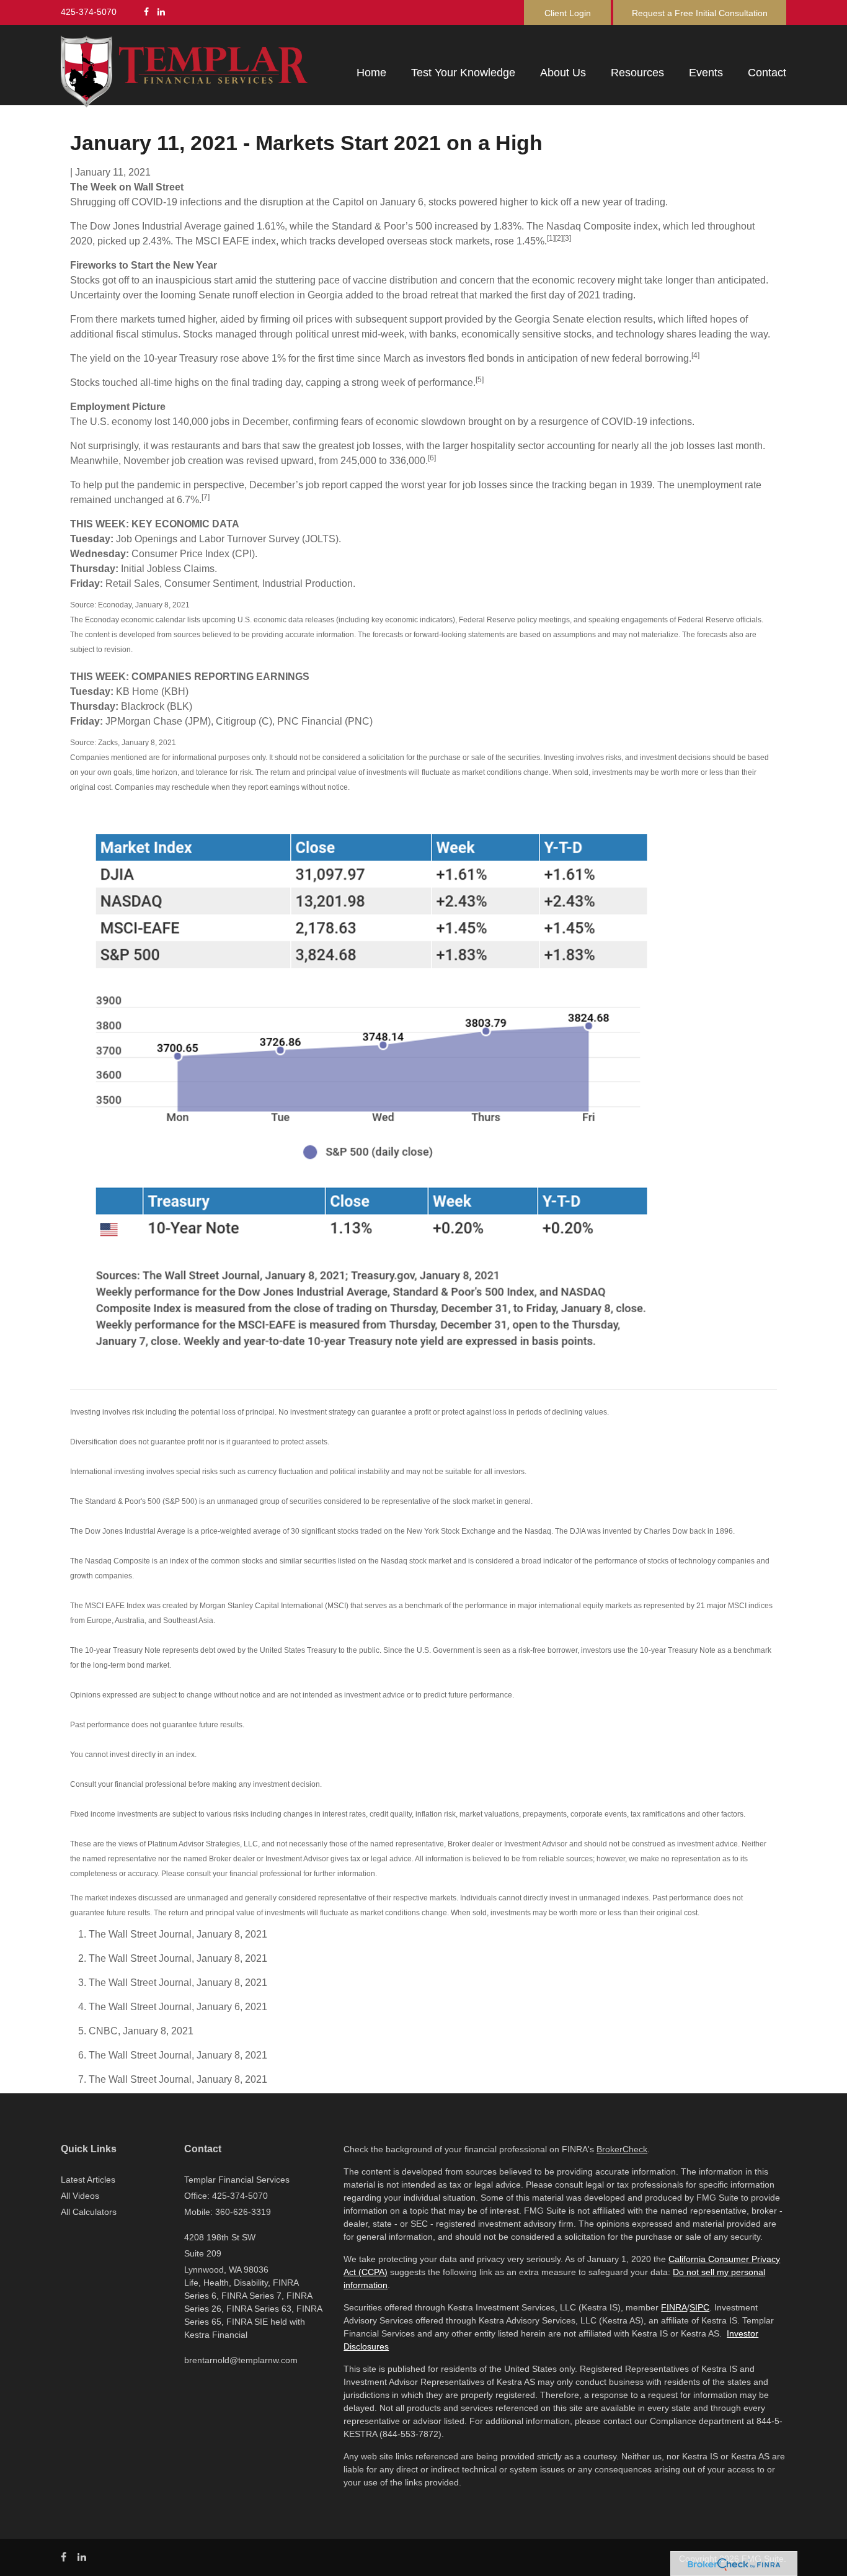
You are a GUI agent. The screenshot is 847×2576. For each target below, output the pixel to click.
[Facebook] (146, 12)
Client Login (568, 13)
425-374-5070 (89, 12)
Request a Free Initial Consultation (700, 13)
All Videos (80, 2196)
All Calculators (89, 2212)
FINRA (674, 2307)
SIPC (699, 2307)
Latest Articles (88, 2180)
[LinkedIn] (161, 12)
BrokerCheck (622, 2149)
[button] (463, 73)
